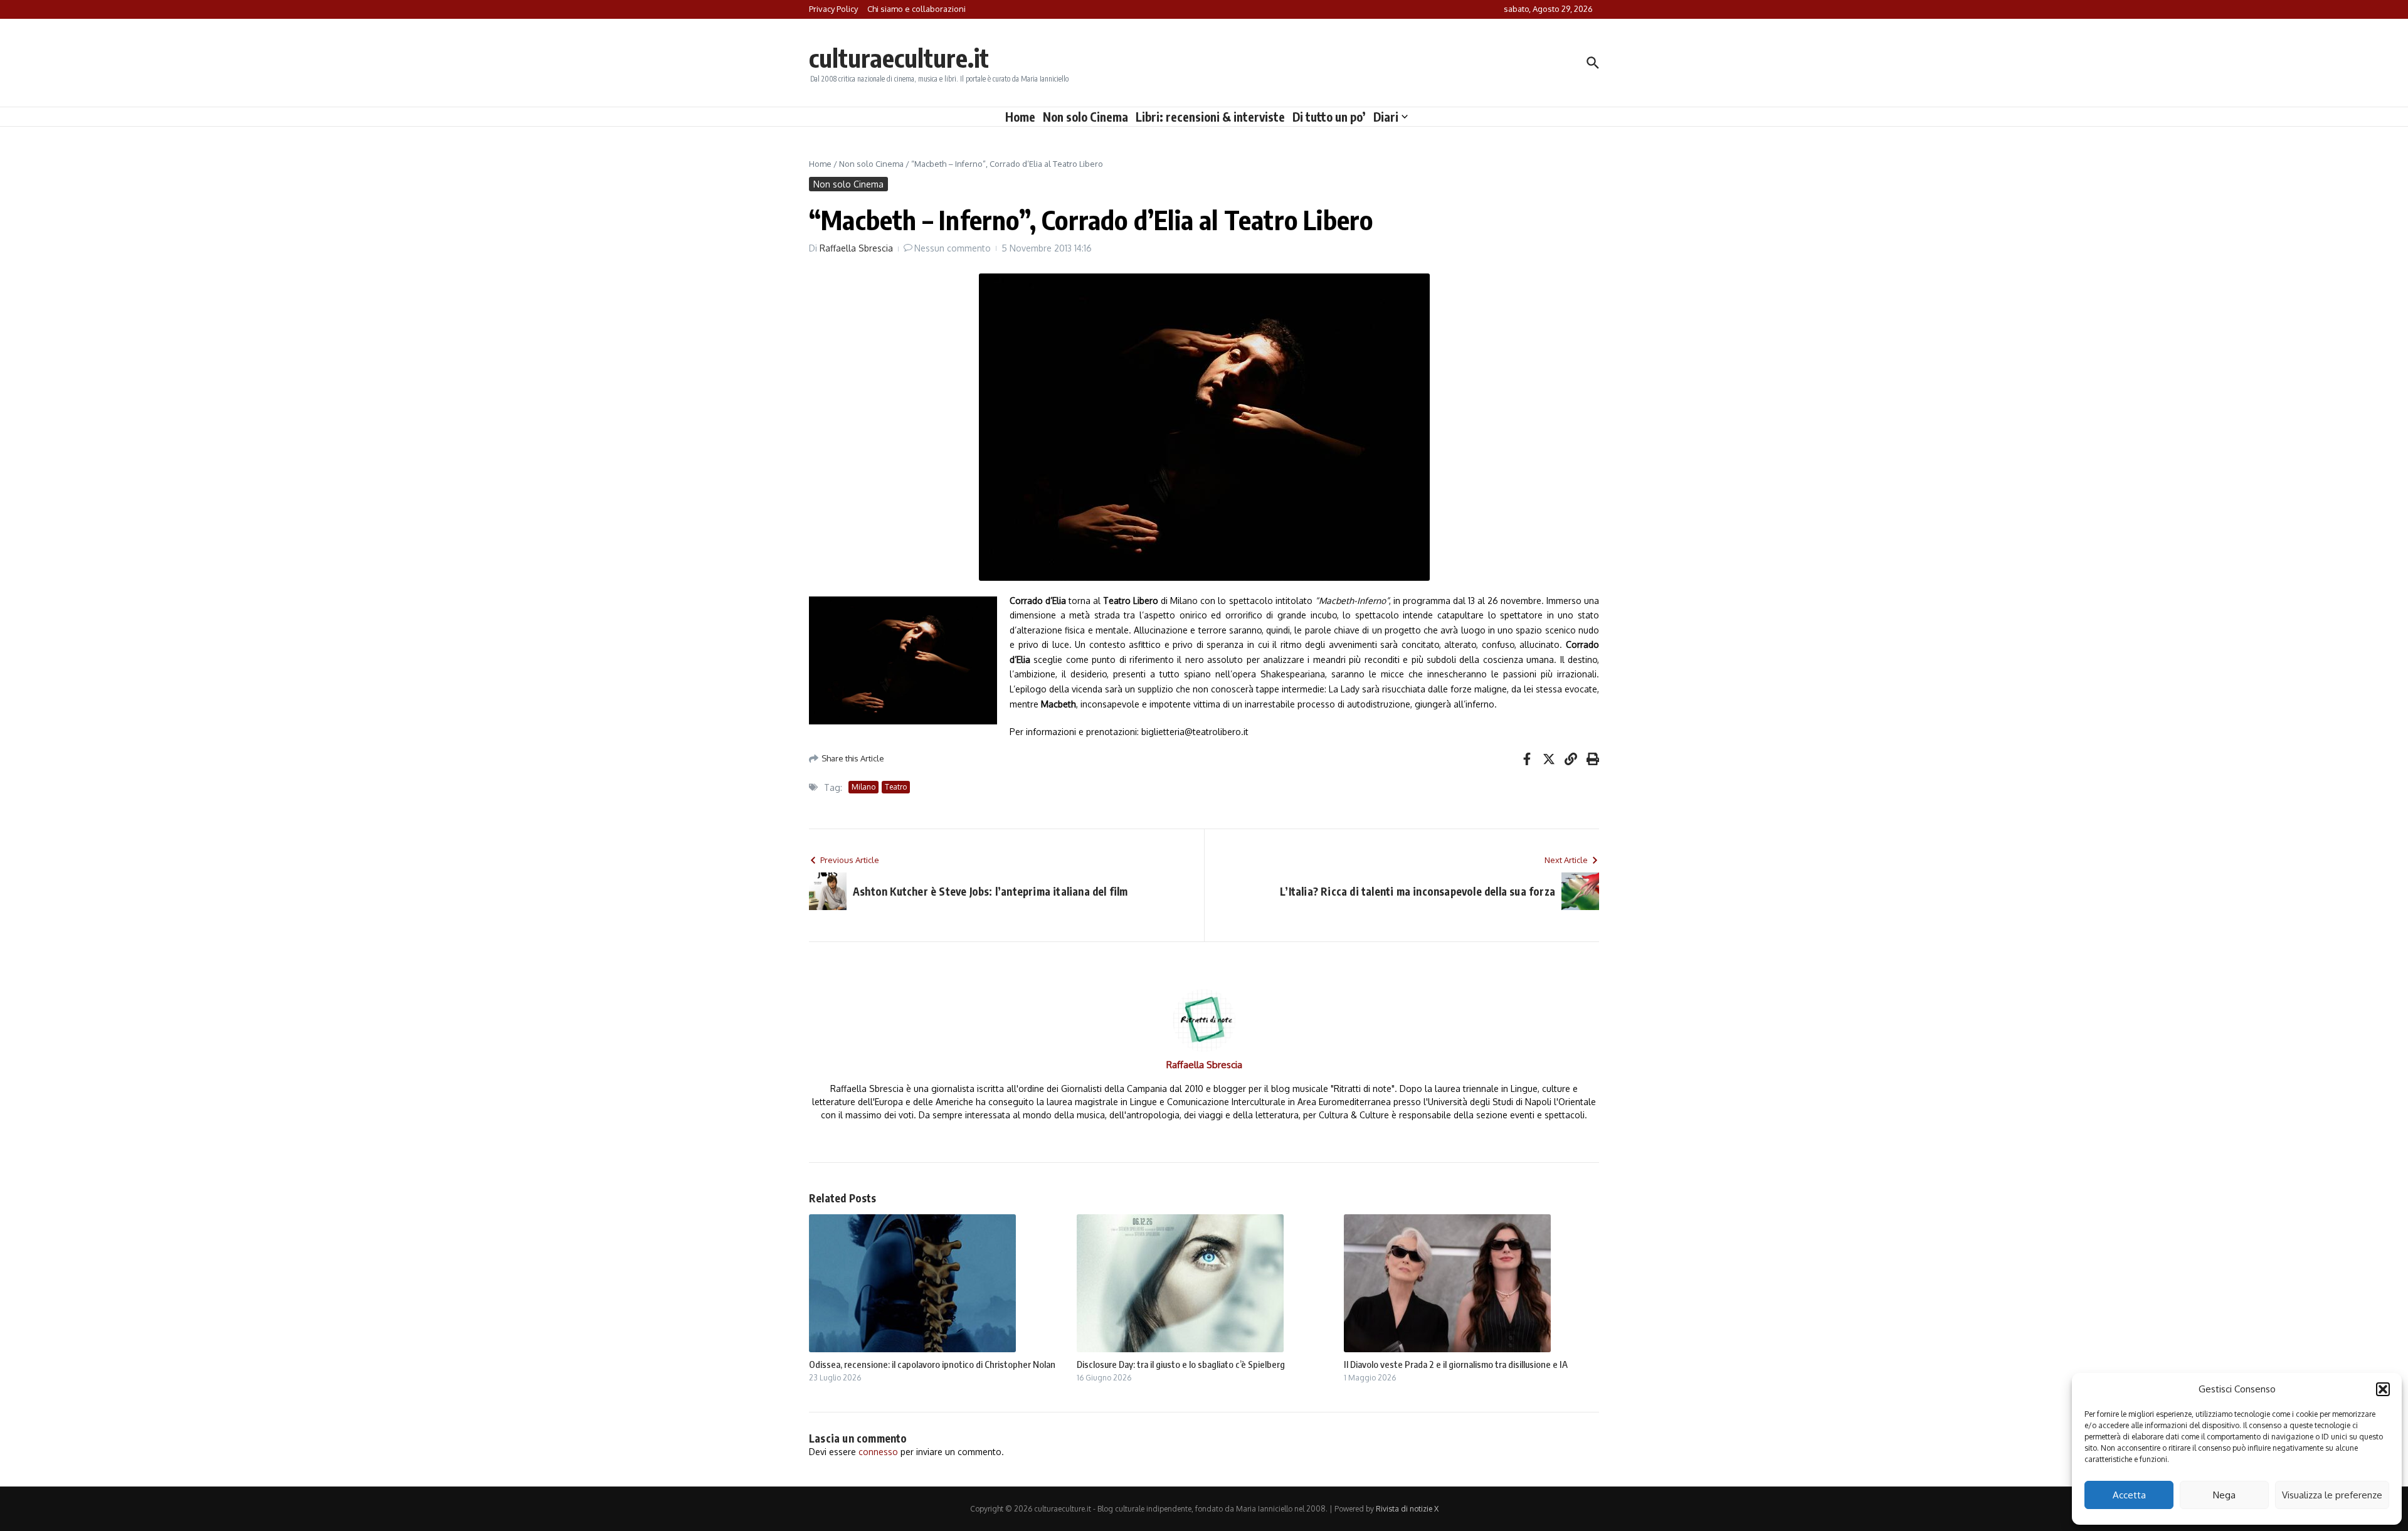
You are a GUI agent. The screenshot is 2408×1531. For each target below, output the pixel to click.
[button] (2383, 1389)
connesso (878, 1452)
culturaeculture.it (899, 58)
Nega (2224, 1495)
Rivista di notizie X (1407, 1509)
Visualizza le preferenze (2332, 1495)
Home (1020, 117)
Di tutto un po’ (1329, 117)
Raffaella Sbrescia (856, 248)
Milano (863, 787)
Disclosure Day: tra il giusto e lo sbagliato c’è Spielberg (1181, 1364)
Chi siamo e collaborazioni (916, 9)
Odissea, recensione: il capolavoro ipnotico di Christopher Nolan (932, 1364)
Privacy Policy (833, 9)
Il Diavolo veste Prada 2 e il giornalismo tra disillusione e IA (1456, 1364)
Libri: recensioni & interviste (1210, 117)
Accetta (2129, 1495)
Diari (1386, 117)
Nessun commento (953, 248)
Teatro (896, 787)
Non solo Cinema (1085, 117)
